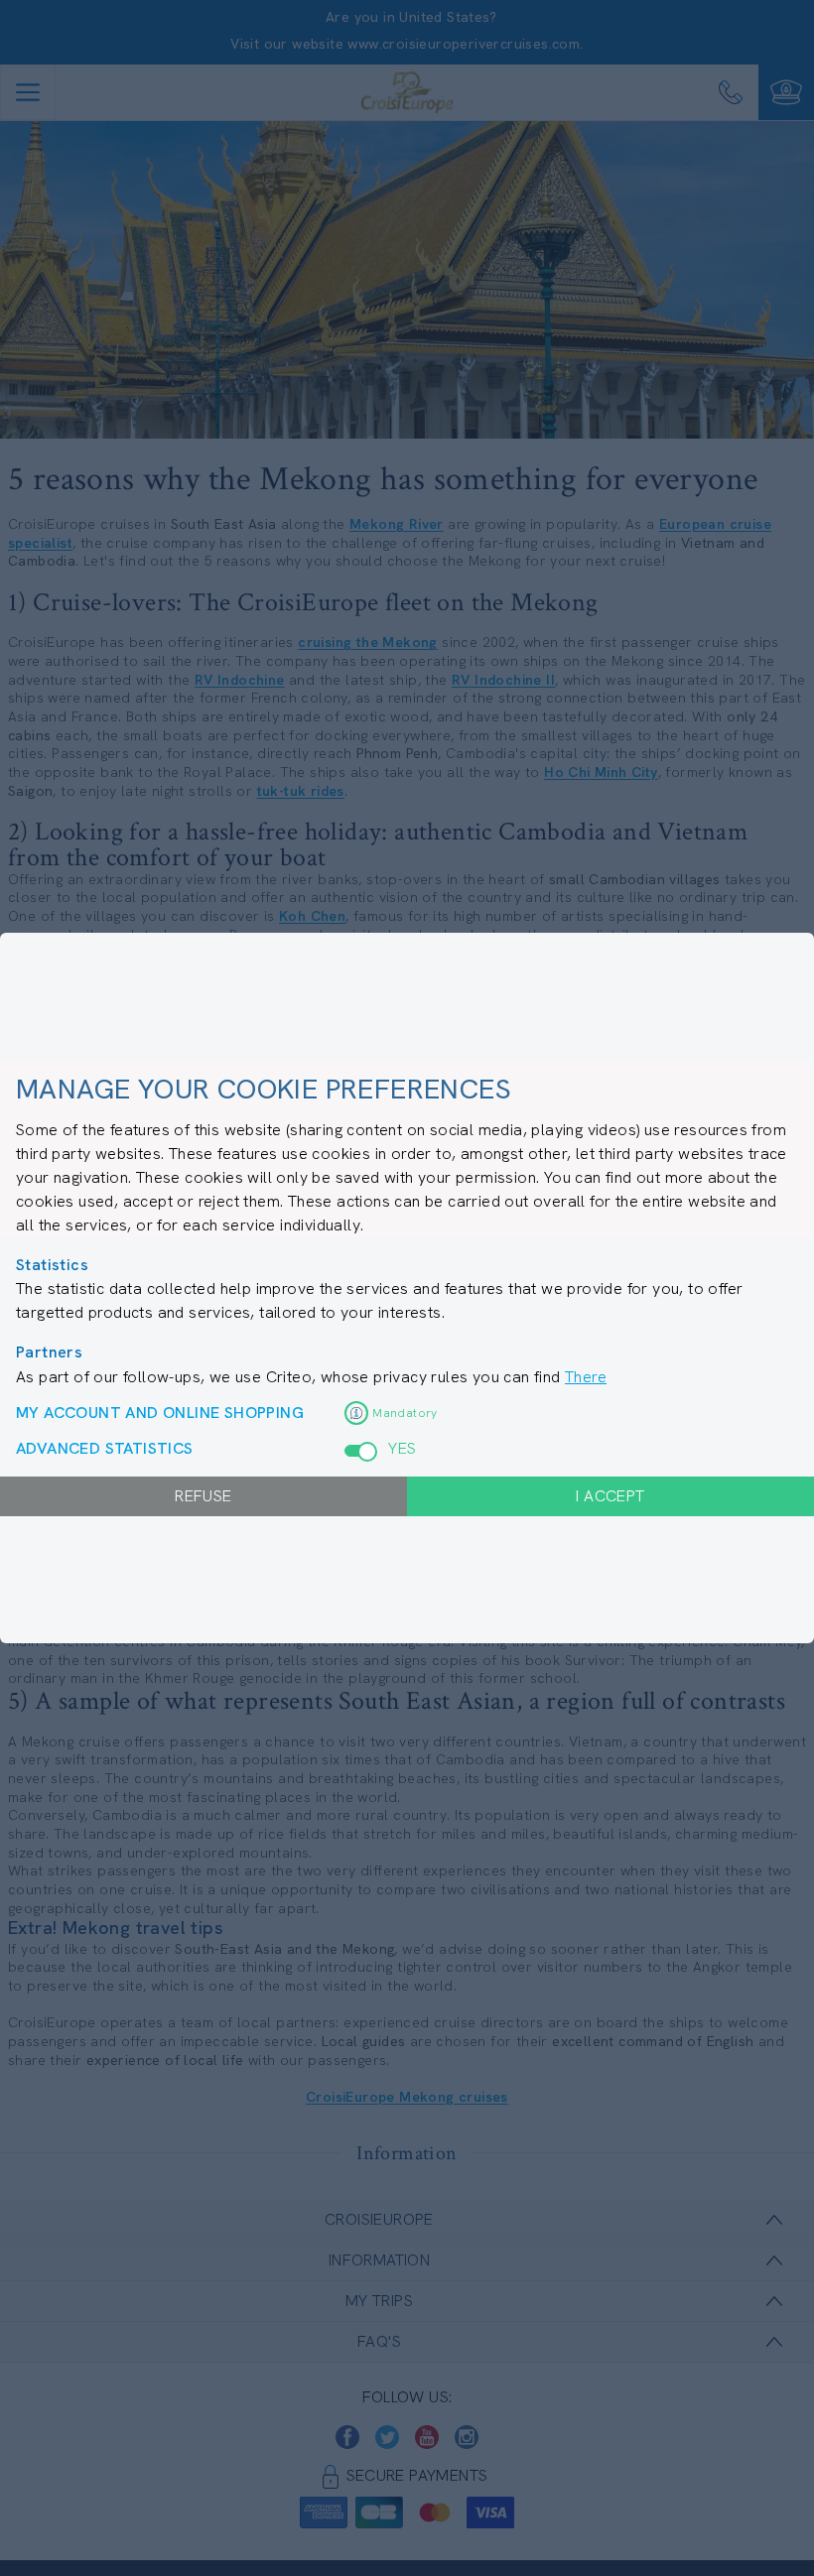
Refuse (203, 1496)
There (586, 1377)
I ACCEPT (610, 1496)
